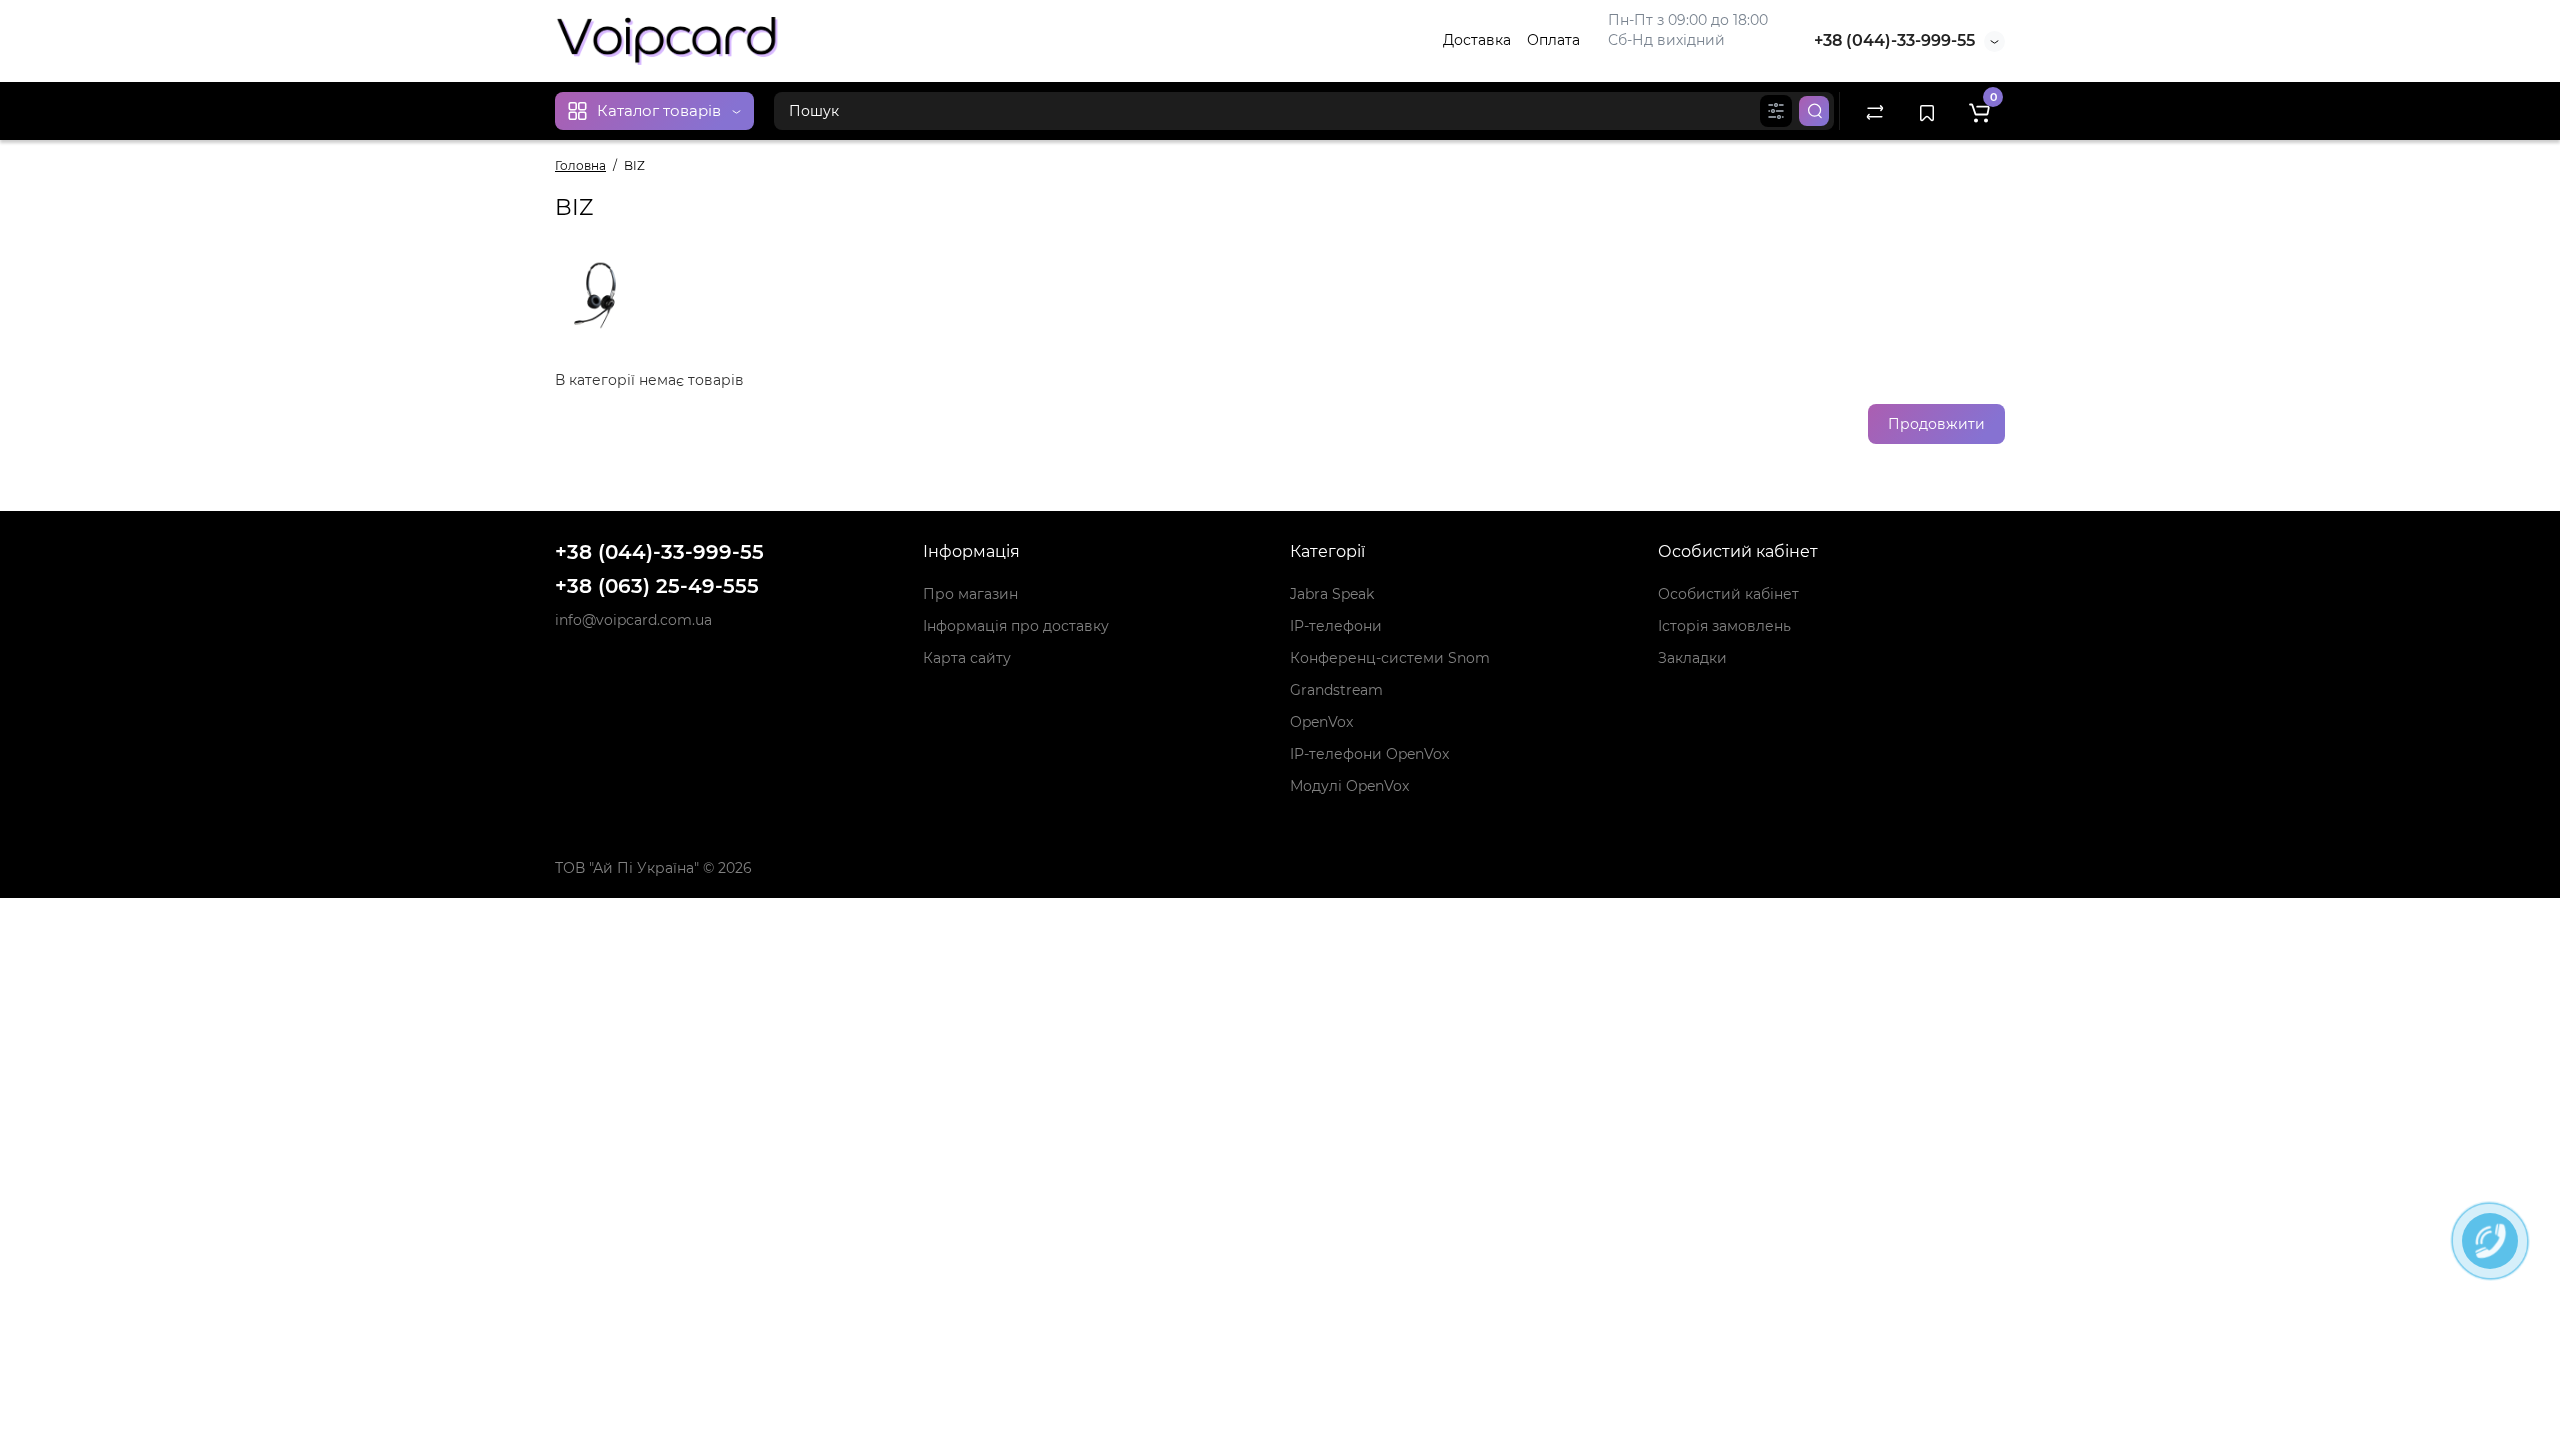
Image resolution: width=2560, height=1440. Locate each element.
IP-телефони (1336, 626)
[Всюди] (1776, 111)
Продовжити (1936, 424)
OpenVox (1321, 722)
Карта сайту (967, 658)
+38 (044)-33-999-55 (1894, 40)
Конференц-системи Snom (1390, 658)
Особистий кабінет (1728, 594)
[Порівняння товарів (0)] (1875, 111)
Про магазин (970, 594)
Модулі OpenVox (1349, 786)
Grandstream (1336, 690)
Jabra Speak (1332, 594)
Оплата (1553, 40)
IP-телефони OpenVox (1369, 754)
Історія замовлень (1724, 626)
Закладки (1692, 658)
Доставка (1477, 40)
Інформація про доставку (1016, 626)
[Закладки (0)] (1927, 111)
